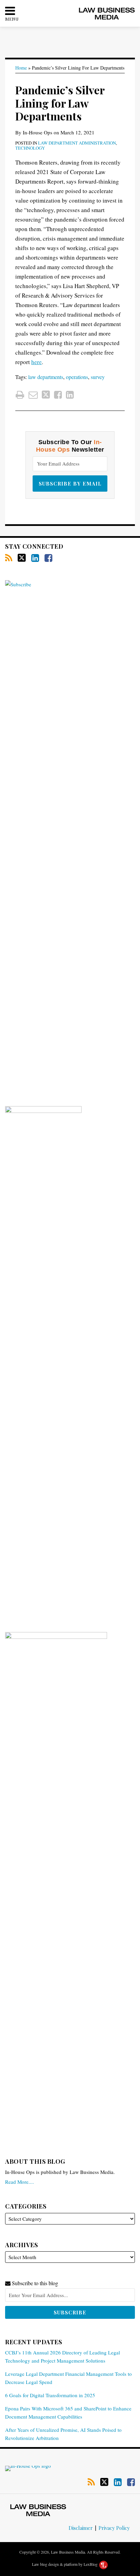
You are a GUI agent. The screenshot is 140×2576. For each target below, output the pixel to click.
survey (98, 377)
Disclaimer (81, 2528)
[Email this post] (33, 395)
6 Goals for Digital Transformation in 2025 (50, 2395)
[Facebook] (48, 558)
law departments (46, 377)
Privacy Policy (114, 2528)
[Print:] (20, 395)
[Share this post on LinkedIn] (70, 395)
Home (21, 68)
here (37, 362)
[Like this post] (58, 395)
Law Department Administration (77, 143)
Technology (30, 148)
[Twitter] (22, 558)
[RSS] (9, 558)
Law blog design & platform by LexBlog (65, 2564)
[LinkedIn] (35, 558)
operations (77, 377)
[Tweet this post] (46, 395)
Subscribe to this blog (34, 2283)
